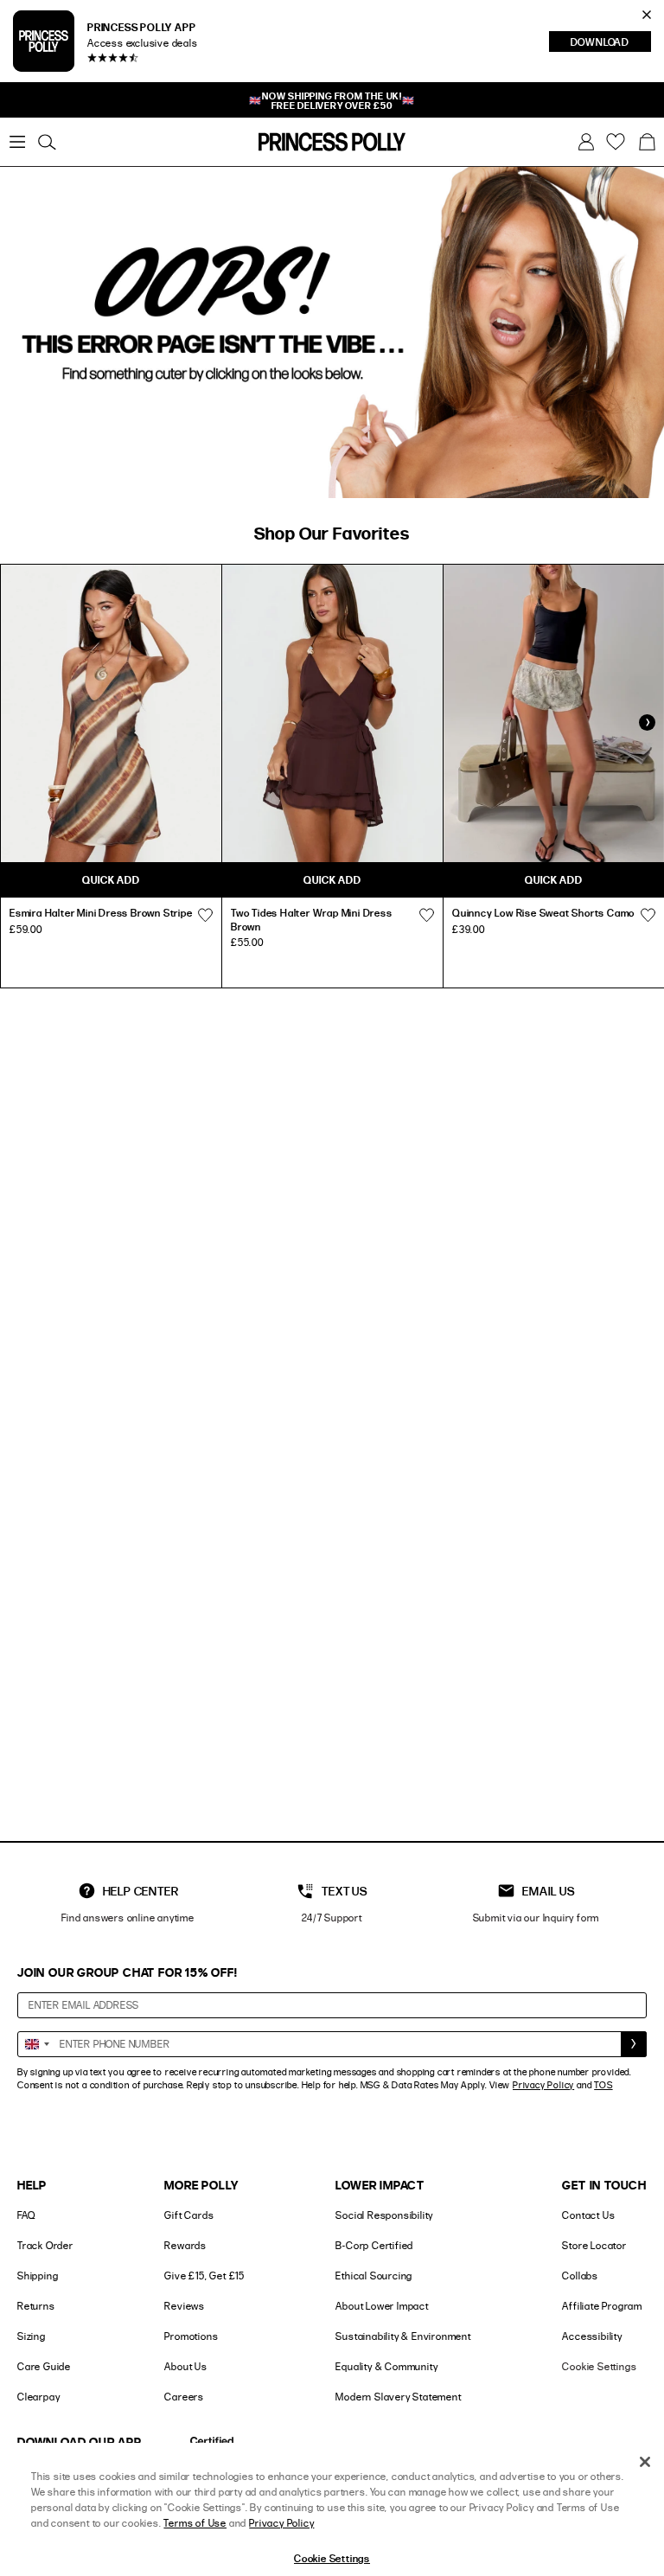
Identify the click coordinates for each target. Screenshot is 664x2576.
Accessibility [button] (592, 2336)
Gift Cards (189, 2215)
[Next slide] (647, 723)
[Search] (47, 142)
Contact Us (588, 2215)
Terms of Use (195, 2523)
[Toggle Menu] (17, 142)
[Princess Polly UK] (332, 142)
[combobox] (36, 2044)
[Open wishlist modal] (205, 915)
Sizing (32, 2336)
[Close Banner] (647, 15)
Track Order (45, 2245)
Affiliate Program (602, 2306)
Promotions (191, 2336)
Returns (36, 2306)
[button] (647, 142)
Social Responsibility (384, 2215)
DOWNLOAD (611, 43)
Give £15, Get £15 (204, 2276)
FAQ (26, 2215)
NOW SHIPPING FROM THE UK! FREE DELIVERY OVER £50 (332, 100)
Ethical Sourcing (374, 2276)
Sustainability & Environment (403, 2336)
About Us (185, 2366)
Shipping (38, 2276)
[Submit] (634, 2044)
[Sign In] (586, 142)
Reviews (185, 2306)
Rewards (185, 2245)
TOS (603, 2085)
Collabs (580, 2276)
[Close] (645, 2462)
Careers (184, 2397)
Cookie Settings (599, 2366)
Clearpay (38, 2397)
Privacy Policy (543, 2085)
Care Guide (44, 2366)
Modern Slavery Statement (398, 2397)
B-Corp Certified (374, 2245)
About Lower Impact (382, 2306)
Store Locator (594, 2245)
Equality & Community (386, 2366)
